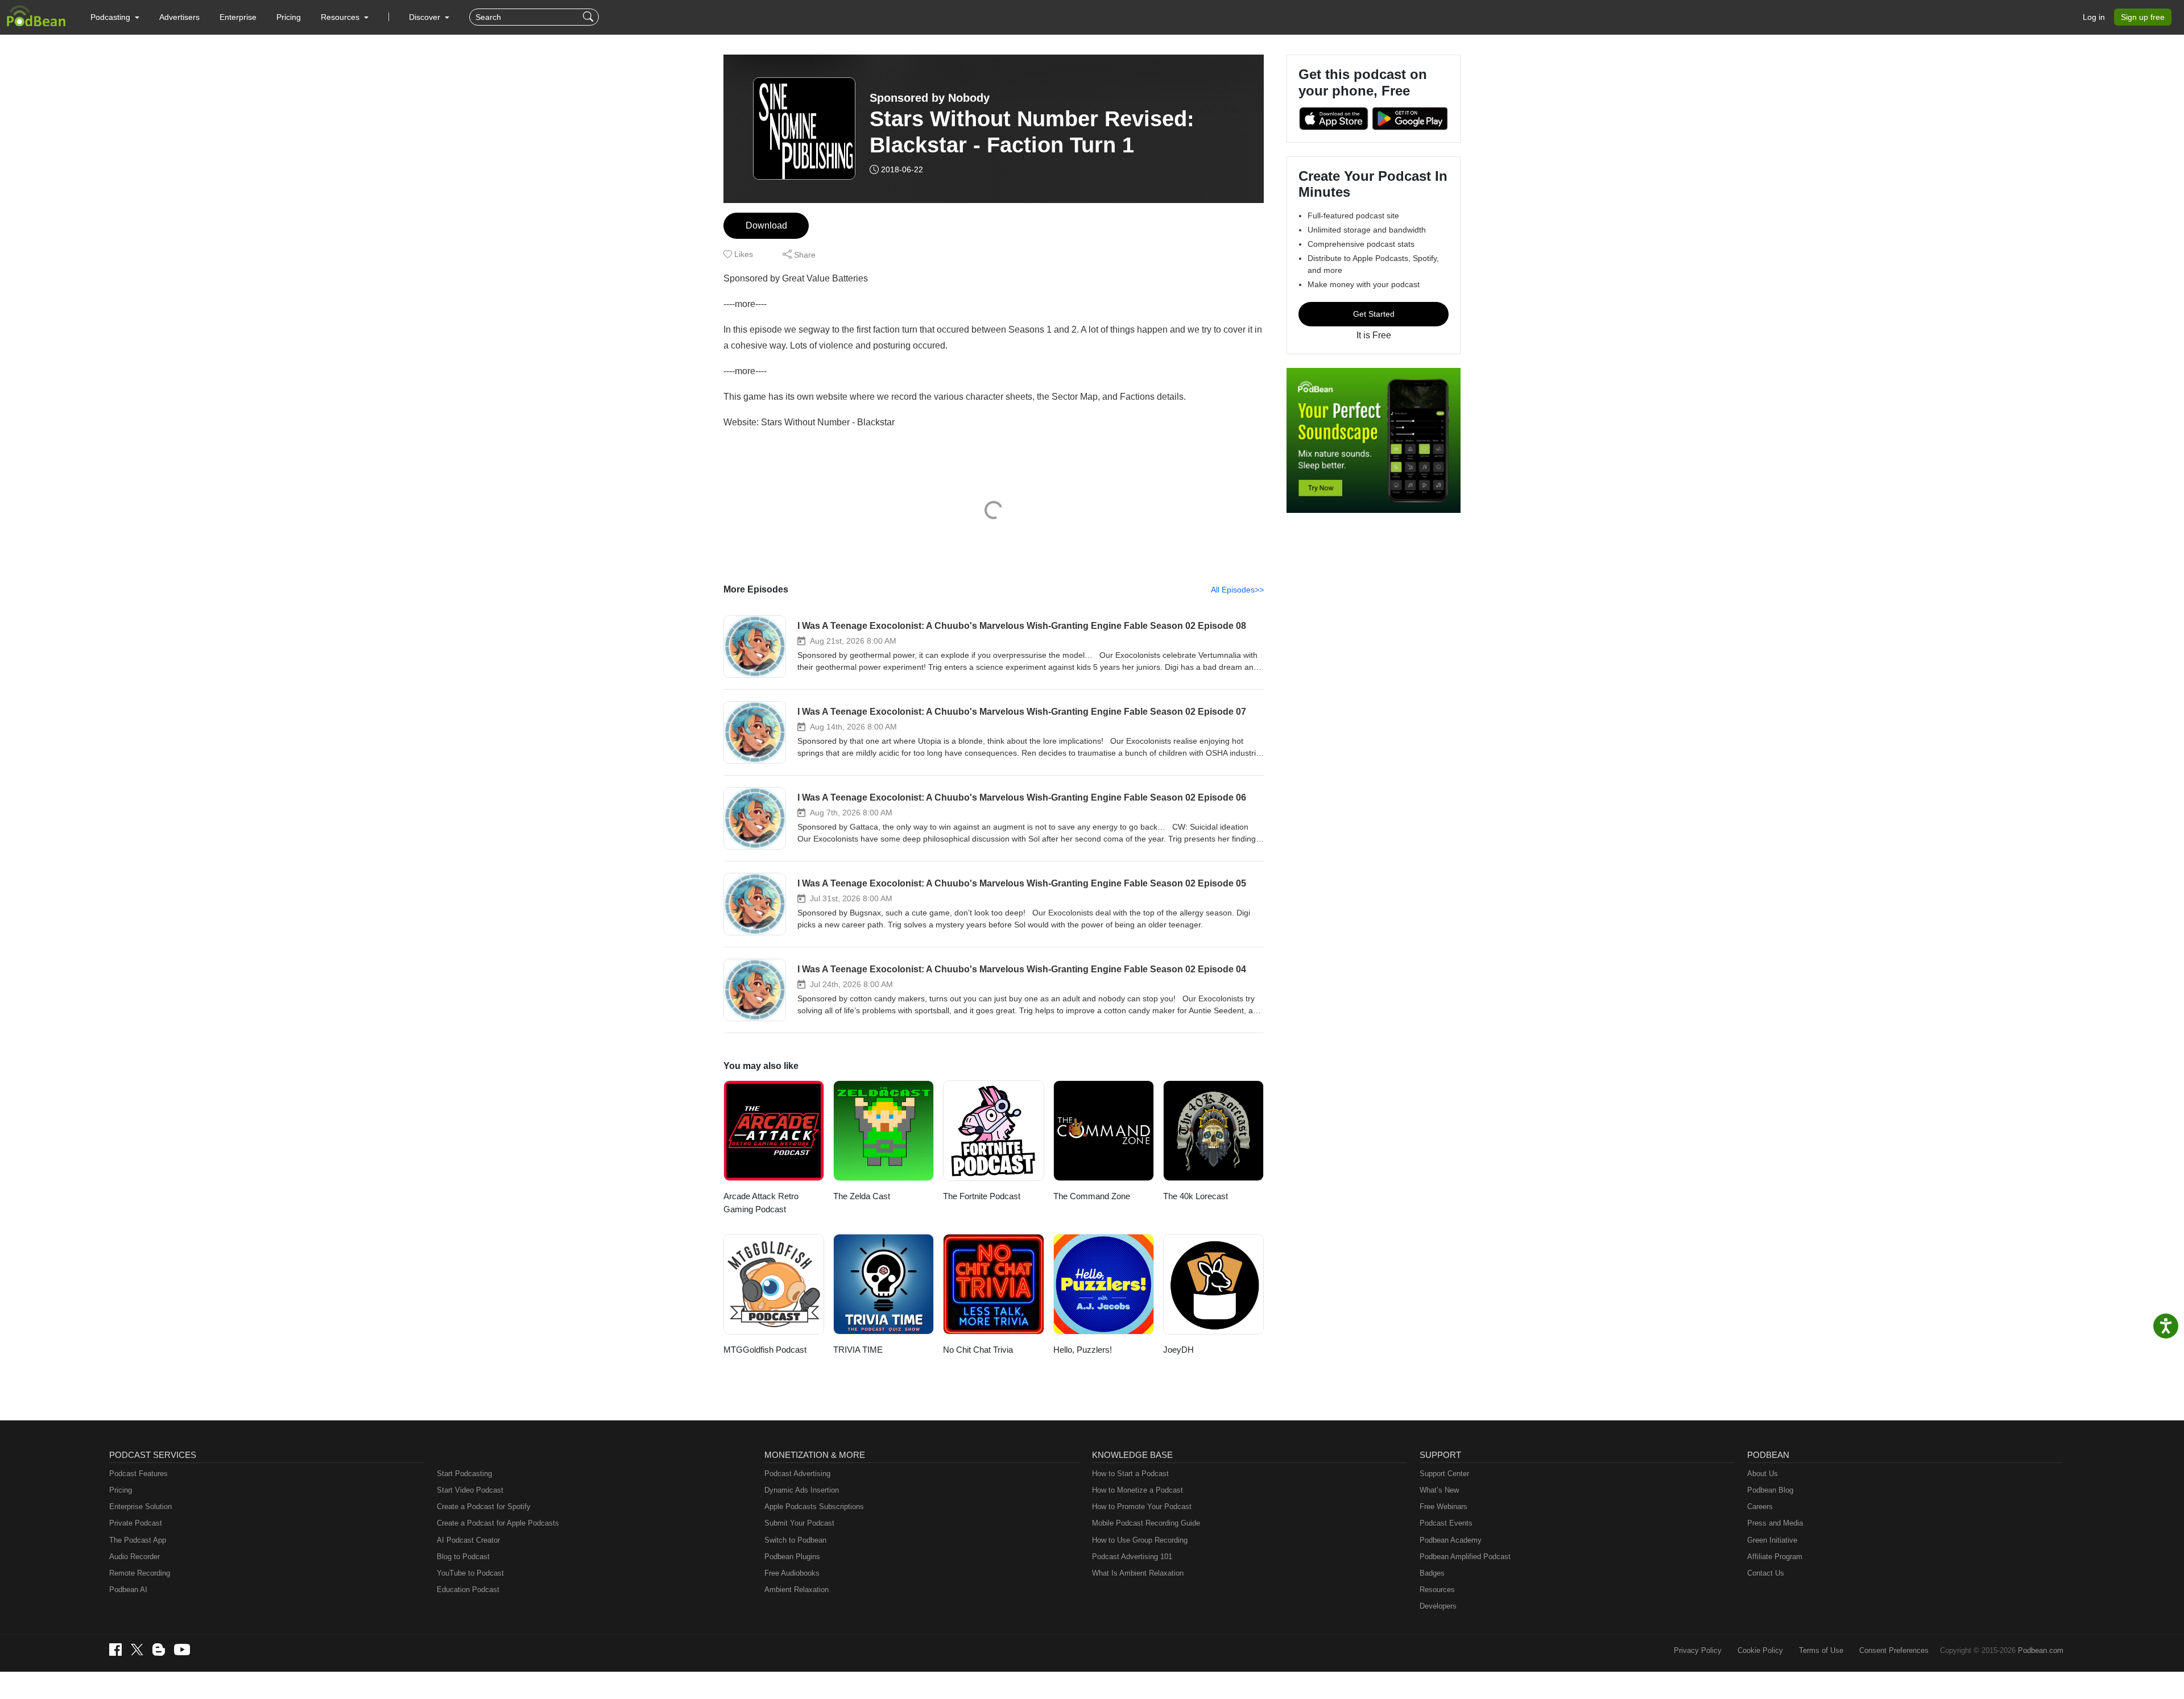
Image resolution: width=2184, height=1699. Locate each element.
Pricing (289, 17)
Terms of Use (1821, 1650)
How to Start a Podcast (1130, 1474)
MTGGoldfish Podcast (765, 1350)
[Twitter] (137, 1650)
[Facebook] (115, 1650)
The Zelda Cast (862, 1196)
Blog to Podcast (463, 1557)
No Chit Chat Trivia (978, 1350)
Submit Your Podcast (799, 1523)
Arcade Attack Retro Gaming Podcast (761, 1203)
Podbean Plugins (792, 1557)
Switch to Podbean (795, 1540)
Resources (1437, 1590)
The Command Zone (1092, 1196)
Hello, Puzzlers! (1083, 1350)
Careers (1760, 1507)
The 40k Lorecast (1196, 1196)
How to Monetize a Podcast (1137, 1490)
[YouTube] (182, 1650)
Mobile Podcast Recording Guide (1146, 1523)
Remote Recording (140, 1573)
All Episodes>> (1237, 590)
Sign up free (2143, 17)
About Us (1763, 1474)
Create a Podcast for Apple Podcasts (498, 1523)
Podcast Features (138, 1474)
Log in (2094, 17)
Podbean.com (2041, 1650)
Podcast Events (1446, 1523)
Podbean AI (128, 1590)
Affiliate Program (1775, 1557)
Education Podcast (468, 1590)
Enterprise (238, 17)
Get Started (1374, 314)
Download (766, 225)
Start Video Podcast (470, 1490)
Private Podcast (136, 1523)
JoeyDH (1178, 1350)
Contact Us (1766, 1573)
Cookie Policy (1760, 1650)
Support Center (1444, 1474)
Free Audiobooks (792, 1573)
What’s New (1439, 1490)
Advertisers (179, 17)
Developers (1438, 1606)
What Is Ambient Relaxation (1138, 1573)
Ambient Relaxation (797, 1590)
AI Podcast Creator (468, 1540)
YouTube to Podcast (470, 1573)
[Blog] (159, 1650)
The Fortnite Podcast (982, 1196)
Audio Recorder (135, 1557)
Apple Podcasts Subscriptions (814, 1507)
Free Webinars (1443, 1507)
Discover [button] (426, 17)
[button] (115, 17)
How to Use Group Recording (1140, 1540)
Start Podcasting (464, 1474)
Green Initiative (1772, 1540)
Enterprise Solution (140, 1507)
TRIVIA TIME (858, 1350)
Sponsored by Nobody (930, 98)
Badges (1432, 1573)
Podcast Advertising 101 (1132, 1557)
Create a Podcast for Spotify (484, 1507)
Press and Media (1775, 1523)
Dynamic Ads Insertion (802, 1490)
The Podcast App (138, 1540)
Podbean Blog (1770, 1490)
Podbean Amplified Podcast (1465, 1557)
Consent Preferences (1894, 1650)
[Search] (590, 17)
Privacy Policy (1698, 1650)
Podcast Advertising (797, 1474)
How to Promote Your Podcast (1142, 1507)
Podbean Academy (1451, 1540)
